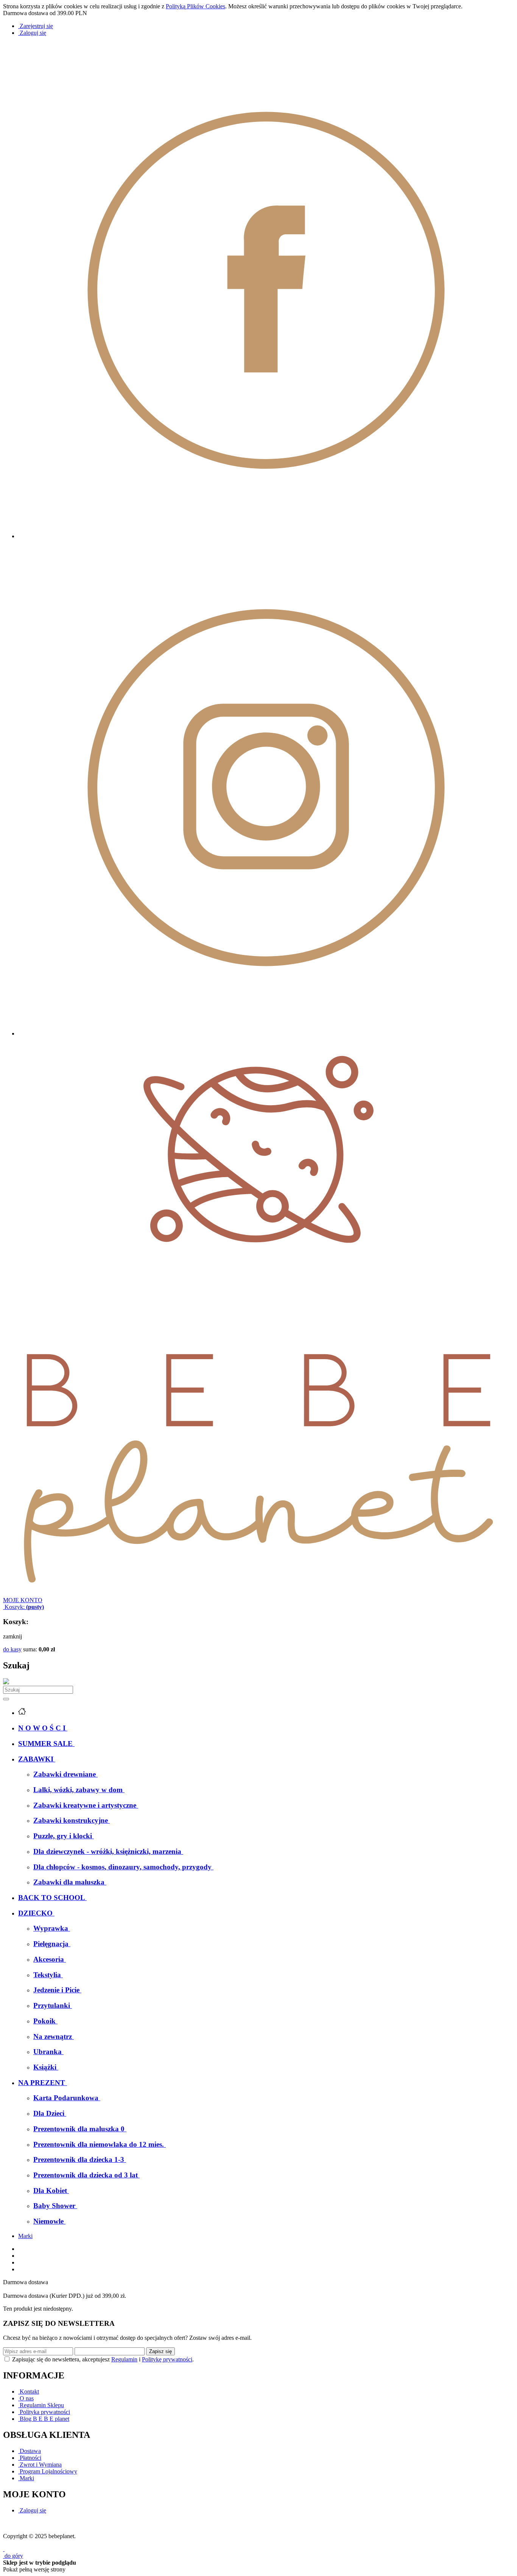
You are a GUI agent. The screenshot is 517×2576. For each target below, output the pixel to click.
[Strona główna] (258, 1593)
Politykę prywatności (167, 2359)
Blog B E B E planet (44, 2419)
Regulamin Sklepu (41, 2405)
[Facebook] (266, 536)
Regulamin (124, 2359)
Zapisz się (160, 2351)
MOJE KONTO (23, 1600)
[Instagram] (266, 1033)
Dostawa (30, 2451)
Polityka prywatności (44, 2412)
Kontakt (29, 2391)
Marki (25, 2236)
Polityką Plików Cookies (195, 6)
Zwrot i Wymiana (40, 2465)
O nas (26, 2398)
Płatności (30, 2458)
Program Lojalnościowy (48, 2471)
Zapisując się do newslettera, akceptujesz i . (103, 2359)
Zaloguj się (32, 2510)
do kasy (12, 1649)
